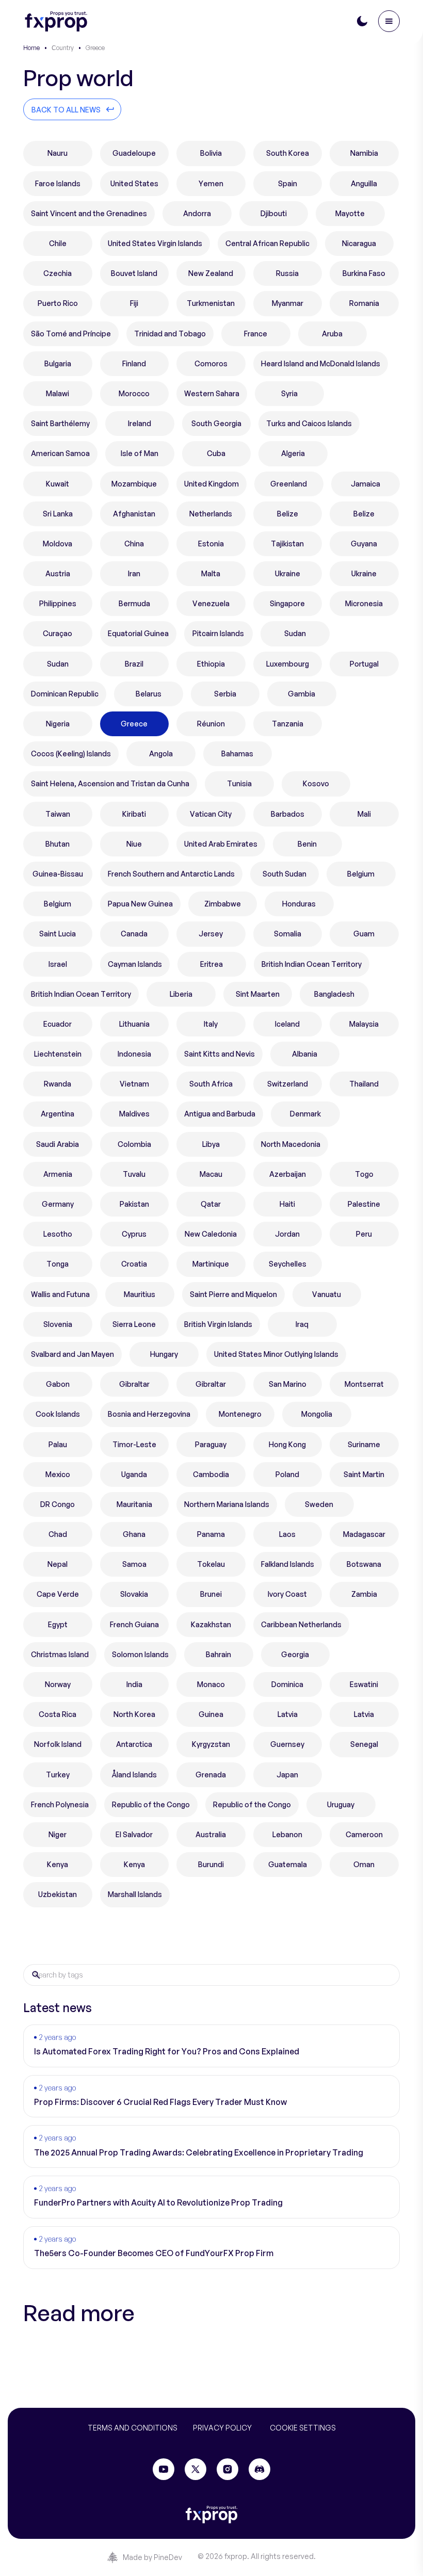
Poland (287, 1474)
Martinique (211, 1264)
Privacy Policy (222, 2428)
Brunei (211, 1594)
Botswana (364, 1564)
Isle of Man (140, 453)
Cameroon (364, 1834)
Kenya (58, 1864)
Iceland (287, 1024)
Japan (287, 1775)
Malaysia (364, 1024)
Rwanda (58, 1084)
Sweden (319, 1504)
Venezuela (211, 603)
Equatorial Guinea (138, 633)
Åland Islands (134, 1775)
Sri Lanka (58, 514)
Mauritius (140, 1294)
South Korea (288, 153)
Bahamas (237, 754)
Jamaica (365, 484)
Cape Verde (58, 1594)
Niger (58, 1834)
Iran (134, 573)
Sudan (295, 633)
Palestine (364, 1204)
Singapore (287, 603)
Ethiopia (211, 664)
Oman (364, 1864)
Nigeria (58, 724)
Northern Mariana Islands (227, 1504)
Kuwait (58, 484)
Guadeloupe (134, 153)
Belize (288, 514)
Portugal (364, 664)
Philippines (58, 603)
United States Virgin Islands (155, 243)
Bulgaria (58, 363)
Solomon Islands (140, 1654)
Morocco (134, 393)
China (134, 544)
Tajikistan (287, 544)
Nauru (58, 153)
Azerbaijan (288, 1174)
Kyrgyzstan (211, 1744)
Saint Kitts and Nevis (219, 1054)
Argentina (58, 1114)
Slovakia (134, 1594)
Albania (305, 1054)
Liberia (181, 994)
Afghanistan (134, 514)
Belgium (361, 874)
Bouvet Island (134, 273)
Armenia (58, 1174)
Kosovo (316, 783)
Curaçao (58, 633)
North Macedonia (291, 1144)
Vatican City (211, 814)
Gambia (302, 694)
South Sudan (284, 874)
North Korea (134, 1714)
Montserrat (364, 1384)
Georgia (295, 1654)
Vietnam (134, 1084)
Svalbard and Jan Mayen (72, 1354)
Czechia (58, 273)
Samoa (134, 1564)
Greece (134, 724)
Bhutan (58, 844)
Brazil (134, 664)
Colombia (134, 1144)
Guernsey (287, 1744)
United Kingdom (211, 484)
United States (134, 183)
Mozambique (134, 484)
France (256, 334)
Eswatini (364, 1684)
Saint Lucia (58, 934)
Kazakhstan (211, 1624)
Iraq (302, 1324)
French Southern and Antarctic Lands (171, 874)
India (134, 1684)
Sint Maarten (258, 994)
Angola (161, 754)
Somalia (288, 934)
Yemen (211, 183)
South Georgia (216, 423)
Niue (134, 844)
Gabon (58, 1384)
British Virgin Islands (218, 1324)
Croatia (134, 1264)
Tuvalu (134, 1174)
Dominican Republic (65, 694)
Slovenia (58, 1324)
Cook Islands (58, 1414)
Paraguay (211, 1444)
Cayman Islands (135, 964)
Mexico (58, 1474)
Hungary (164, 1354)
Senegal (364, 1744)
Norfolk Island (58, 1744)
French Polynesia (60, 1804)
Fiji (134, 303)
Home (31, 48)
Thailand (364, 1084)
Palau (58, 1444)
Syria (289, 393)
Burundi (211, 1864)
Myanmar (288, 303)
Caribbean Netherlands (301, 1624)
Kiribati (134, 814)
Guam (364, 934)
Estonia (211, 544)
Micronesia (364, 603)
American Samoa (60, 453)
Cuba (216, 453)
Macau (211, 1174)
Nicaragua (359, 243)
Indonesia (134, 1054)
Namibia (364, 153)
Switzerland (288, 1084)
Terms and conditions (133, 2428)
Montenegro (240, 1414)
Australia (211, 1834)
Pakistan (134, 1204)
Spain (288, 183)
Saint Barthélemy (60, 423)
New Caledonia (211, 1234)
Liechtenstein (58, 1054)
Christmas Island (60, 1654)
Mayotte (350, 213)
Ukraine (288, 573)
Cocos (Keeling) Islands (71, 754)
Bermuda (134, 603)
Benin (307, 844)
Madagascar (364, 1534)
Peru (364, 1234)
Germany (58, 1204)
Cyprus (134, 1234)
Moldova (58, 544)
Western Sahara (212, 393)
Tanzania (288, 724)
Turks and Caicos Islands (309, 423)
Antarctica (134, 1744)
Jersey (211, 934)
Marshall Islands (135, 1894)
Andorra (197, 213)
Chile (58, 243)
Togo (364, 1174)
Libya (211, 1144)
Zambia (364, 1594)
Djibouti (274, 213)
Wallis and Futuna (60, 1294)
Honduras (299, 904)
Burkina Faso (364, 273)
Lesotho (58, 1234)
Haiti (287, 1204)
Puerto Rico (58, 303)
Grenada (211, 1775)
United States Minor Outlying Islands (276, 1354)
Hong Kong (287, 1444)
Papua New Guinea (140, 904)
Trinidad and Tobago (170, 334)
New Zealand (211, 273)
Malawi (58, 393)
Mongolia (317, 1414)
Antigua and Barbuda (220, 1114)
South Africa (211, 1084)
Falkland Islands (288, 1564)
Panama (211, 1534)
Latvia (288, 1714)
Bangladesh (334, 994)
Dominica (287, 1684)
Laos (287, 1534)
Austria (58, 573)
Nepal (58, 1564)
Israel (58, 964)
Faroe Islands (58, 183)
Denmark (305, 1114)
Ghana (134, 1534)
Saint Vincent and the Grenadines (89, 213)
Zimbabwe (223, 904)
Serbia (225, 694)
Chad (58, 1534)
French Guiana (134, 1624)
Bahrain (218, 1654)
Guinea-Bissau (58, 874)
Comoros (211, 363)
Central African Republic (267, 243)
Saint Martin (364, 1474)
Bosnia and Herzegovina (149, 1414)
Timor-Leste (134, 1444)
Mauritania (134, 1504)
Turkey (58, 1775)
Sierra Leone (134, 1324)
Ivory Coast (287, 1594)
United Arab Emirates (221, 844)
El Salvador (134, 1834)
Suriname (364, 1444)
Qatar (211, 1204)
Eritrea (211, 964)
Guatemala (288, 1864)
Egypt (58, 1624)
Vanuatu (327, 1294)
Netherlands (211, 514)
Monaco (211, 1684)
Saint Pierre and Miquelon (233, 1294)
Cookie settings (303, 2428)
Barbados (288, 814)
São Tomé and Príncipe (71, 334)
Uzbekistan (58, 1894)
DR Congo (58, 1504)
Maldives (134, 1114)
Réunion (211, 724)
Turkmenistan (211, 303)
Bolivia (211, 153)
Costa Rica (58, 1714)
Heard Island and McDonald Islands (321, 363)
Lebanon (287, 1834)
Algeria (293, 453)
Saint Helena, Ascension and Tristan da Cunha (110, 783)
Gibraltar (134, 1384)
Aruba (332, 334)
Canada (134, 934)
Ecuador (58, 1024)
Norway (58, 1684)
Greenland (289, 484)
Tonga (58, 1264)
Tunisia (239, 783)
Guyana (364, 544)
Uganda (134, 1474)
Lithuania (134, 1024)
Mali (364, 814)
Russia (287, 273)
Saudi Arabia (58, 1144)
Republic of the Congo (151, 1804)
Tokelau (211, 1564)
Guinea (211, 1714)
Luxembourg (288, 664)
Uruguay (341, 1804)
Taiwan (58, 814)
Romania (364, 303)
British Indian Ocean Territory (312, 964)
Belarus (149, 694)
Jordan (287, 1234)
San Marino (288, 1384)
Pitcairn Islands (218, 633)
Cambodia (211, 1474)
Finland (134, 363)
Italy (211, 1024)
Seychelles (288, 1264)
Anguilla (364, 183)
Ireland (140, 423)
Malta (211, 573)
